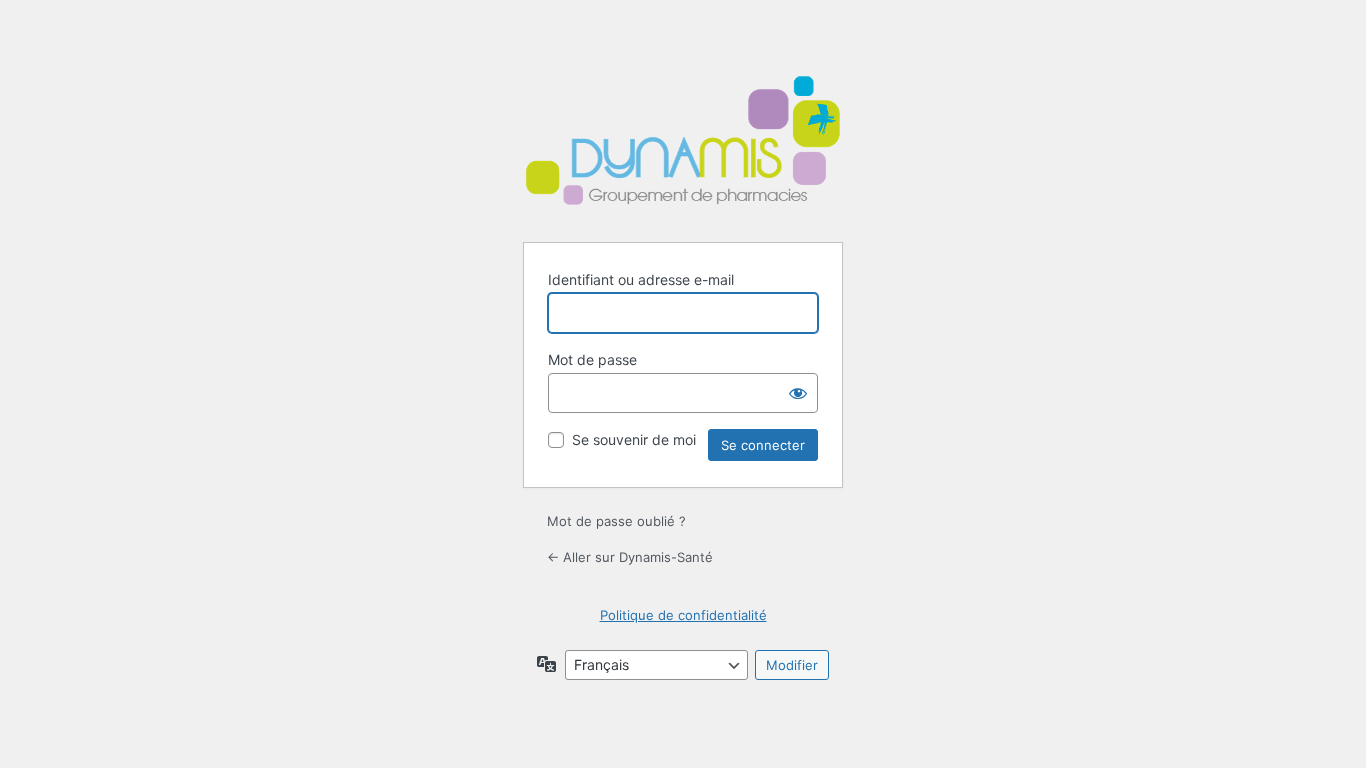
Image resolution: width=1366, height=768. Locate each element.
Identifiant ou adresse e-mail (641, 279)
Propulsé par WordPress (683, 143)
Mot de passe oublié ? (616, 521)
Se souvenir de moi (634, 439)
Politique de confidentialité (683, 615)
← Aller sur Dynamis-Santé (630, 557)
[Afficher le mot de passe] (798, 393)
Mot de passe (592, 359)
